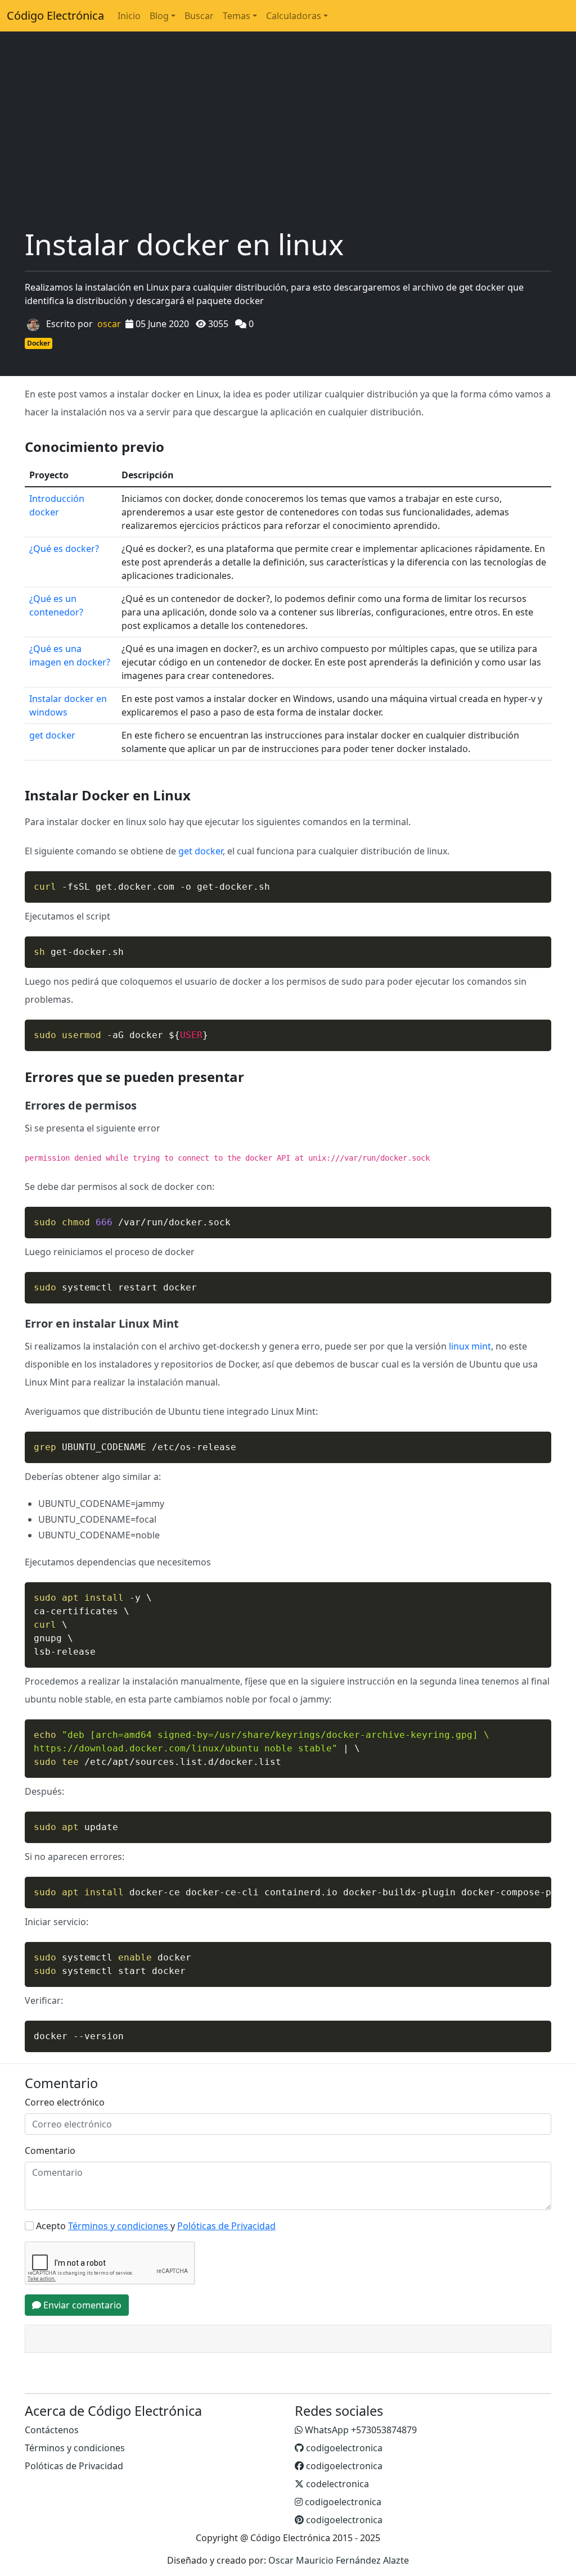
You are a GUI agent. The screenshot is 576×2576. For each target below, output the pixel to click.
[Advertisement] (288, 143)
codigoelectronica (343, 2448)
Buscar (199, 16)
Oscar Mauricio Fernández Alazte (339, 2560)
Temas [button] (237, 16)
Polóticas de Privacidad (74, 2466)
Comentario (50, 2151)
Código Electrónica (55, 15)
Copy (537, 881)
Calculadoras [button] (294, 16)
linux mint (470, 1346)
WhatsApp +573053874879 (360, 2430)
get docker (52, 735)
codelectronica (336, 2484)
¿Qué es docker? (64, 549)
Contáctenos (52, 2430)
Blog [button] (159, 16)
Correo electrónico (65, 2102)
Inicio (129, 16)
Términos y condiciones (75, 2448)
